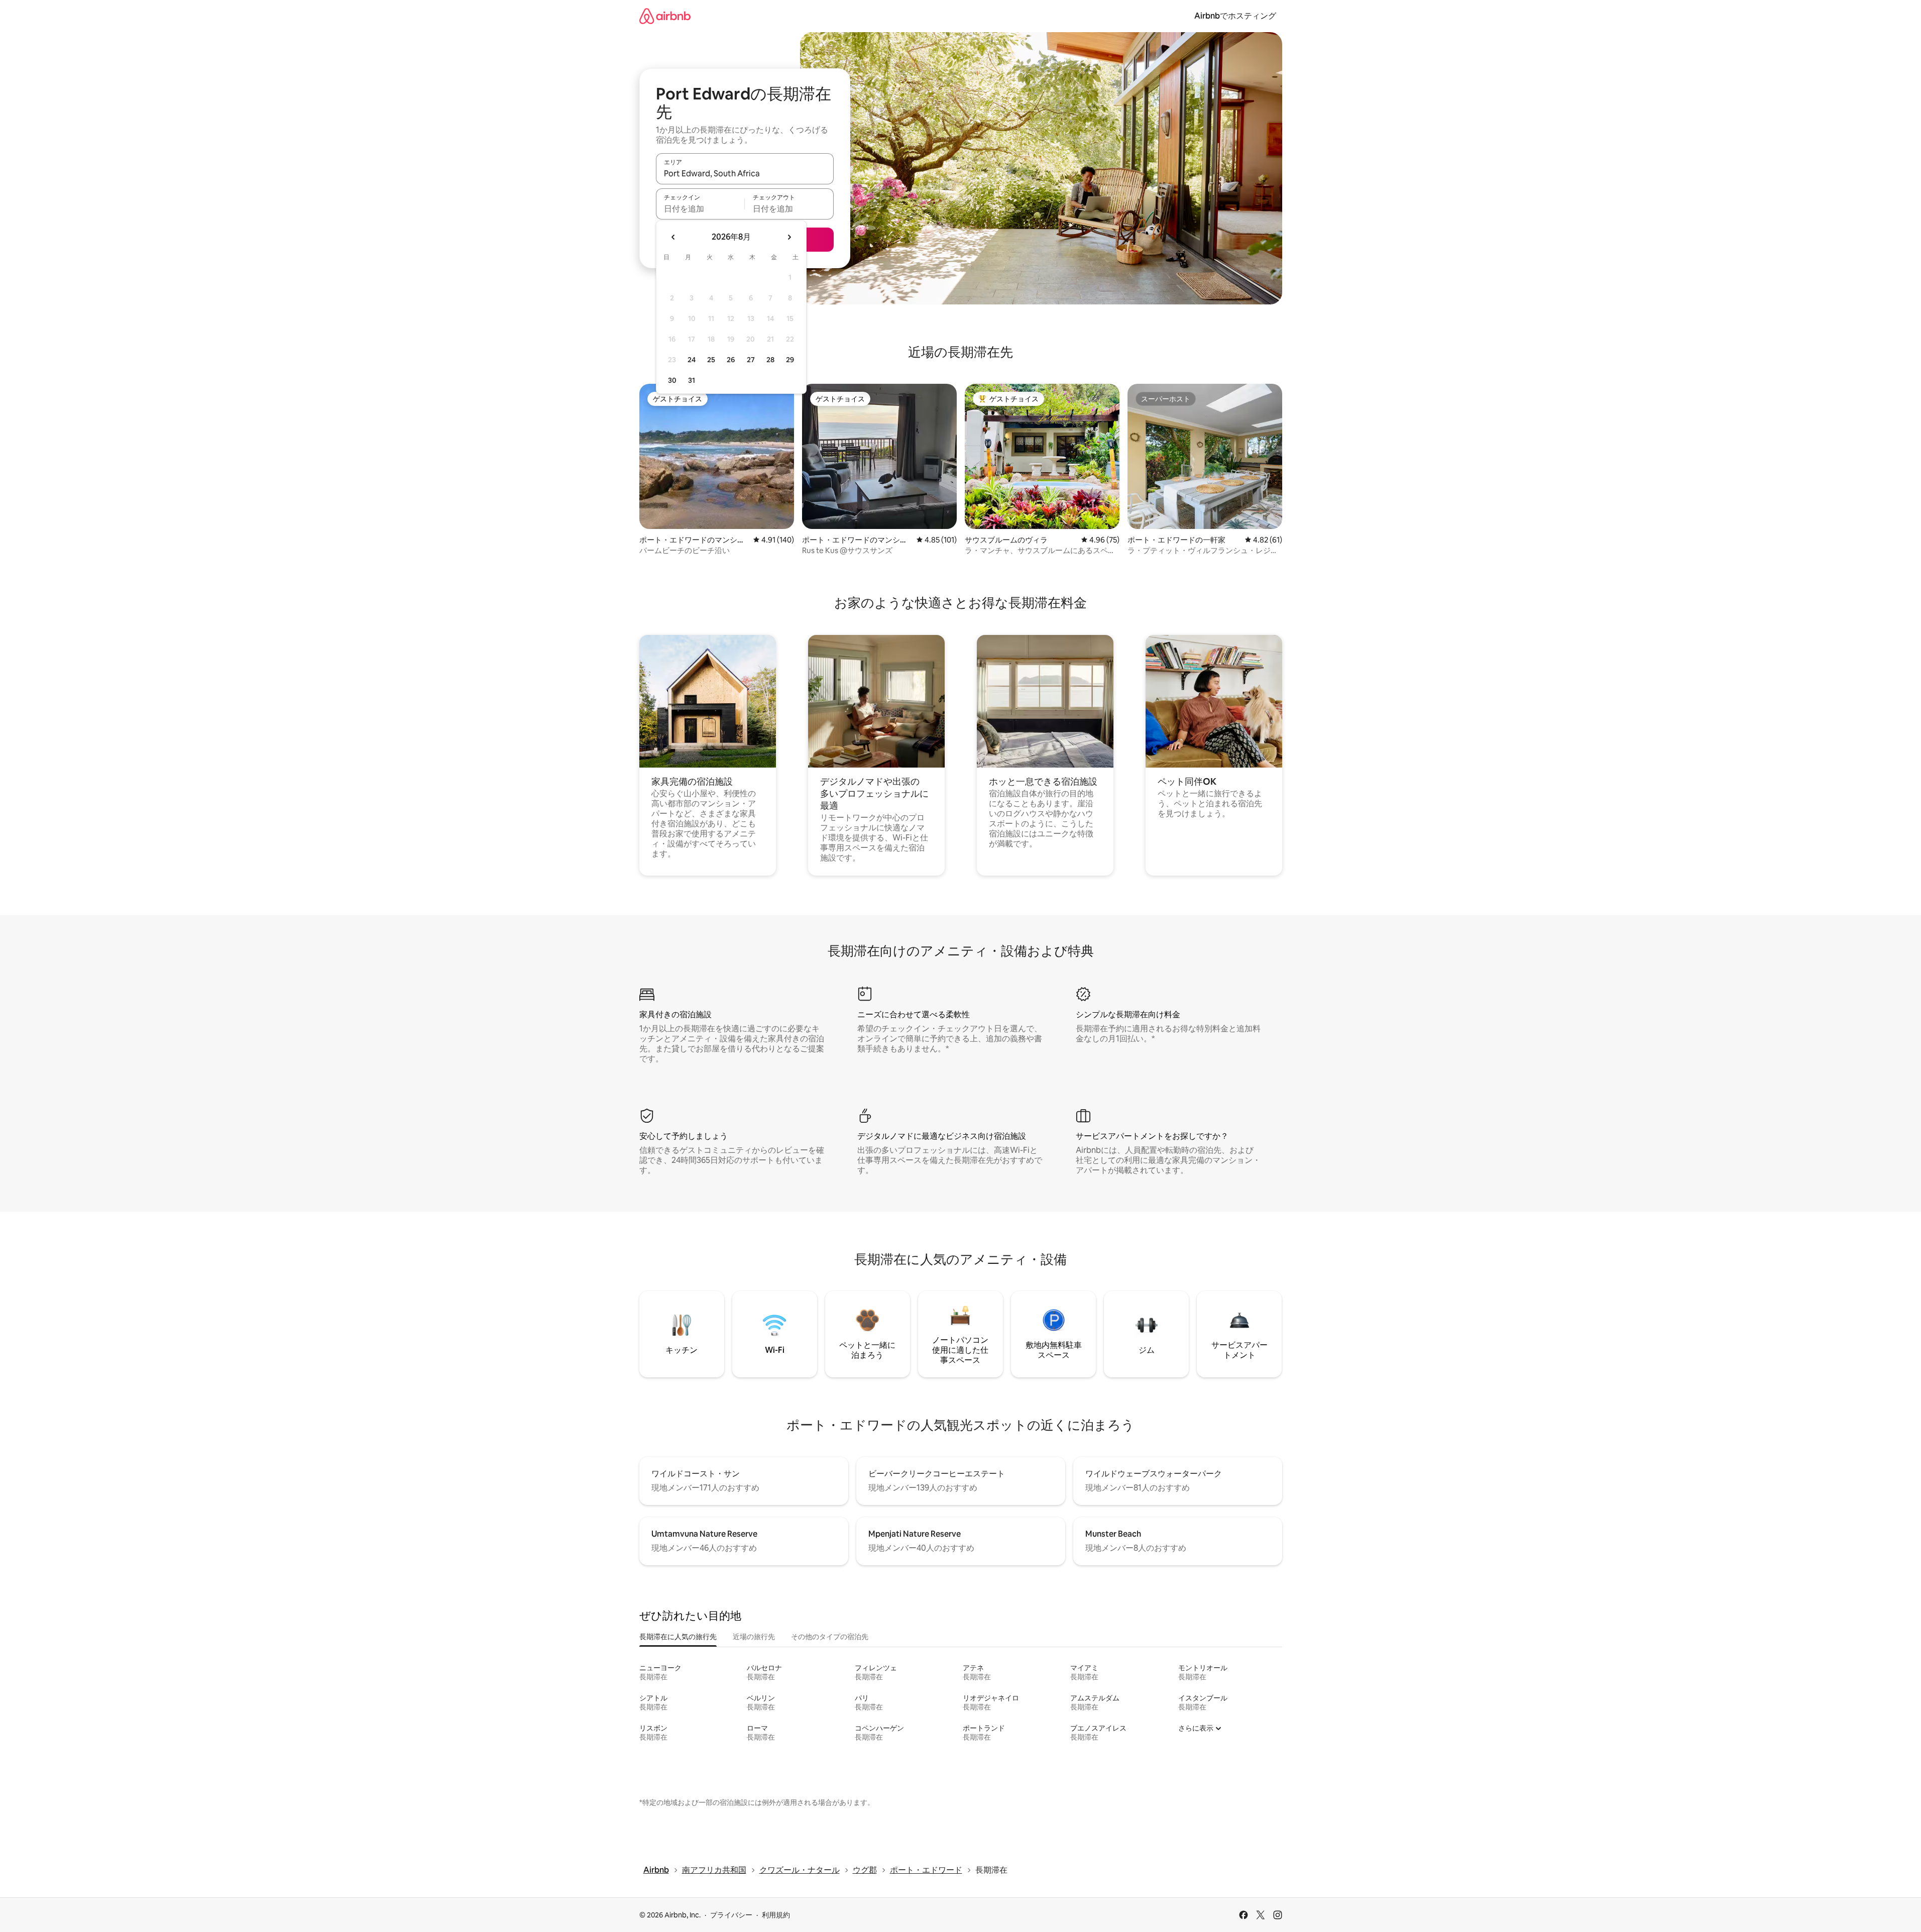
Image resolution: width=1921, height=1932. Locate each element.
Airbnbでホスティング (1235, 16)
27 (751, 360)
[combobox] (745, 173)
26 (731, 360)
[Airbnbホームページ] (665, 16)
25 (711, 360)
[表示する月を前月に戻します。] (673, 237)
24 (692, 360)
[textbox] (700, 208)
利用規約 (776, 1915)
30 (672, 380)
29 (790, 360)
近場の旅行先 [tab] (754, 1637)
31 (692, 380)
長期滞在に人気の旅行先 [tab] (678, 1637)
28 (770, 360)
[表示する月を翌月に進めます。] (789, 237)
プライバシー (731, 1915)
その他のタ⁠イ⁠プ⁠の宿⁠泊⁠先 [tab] (830, 1637)
